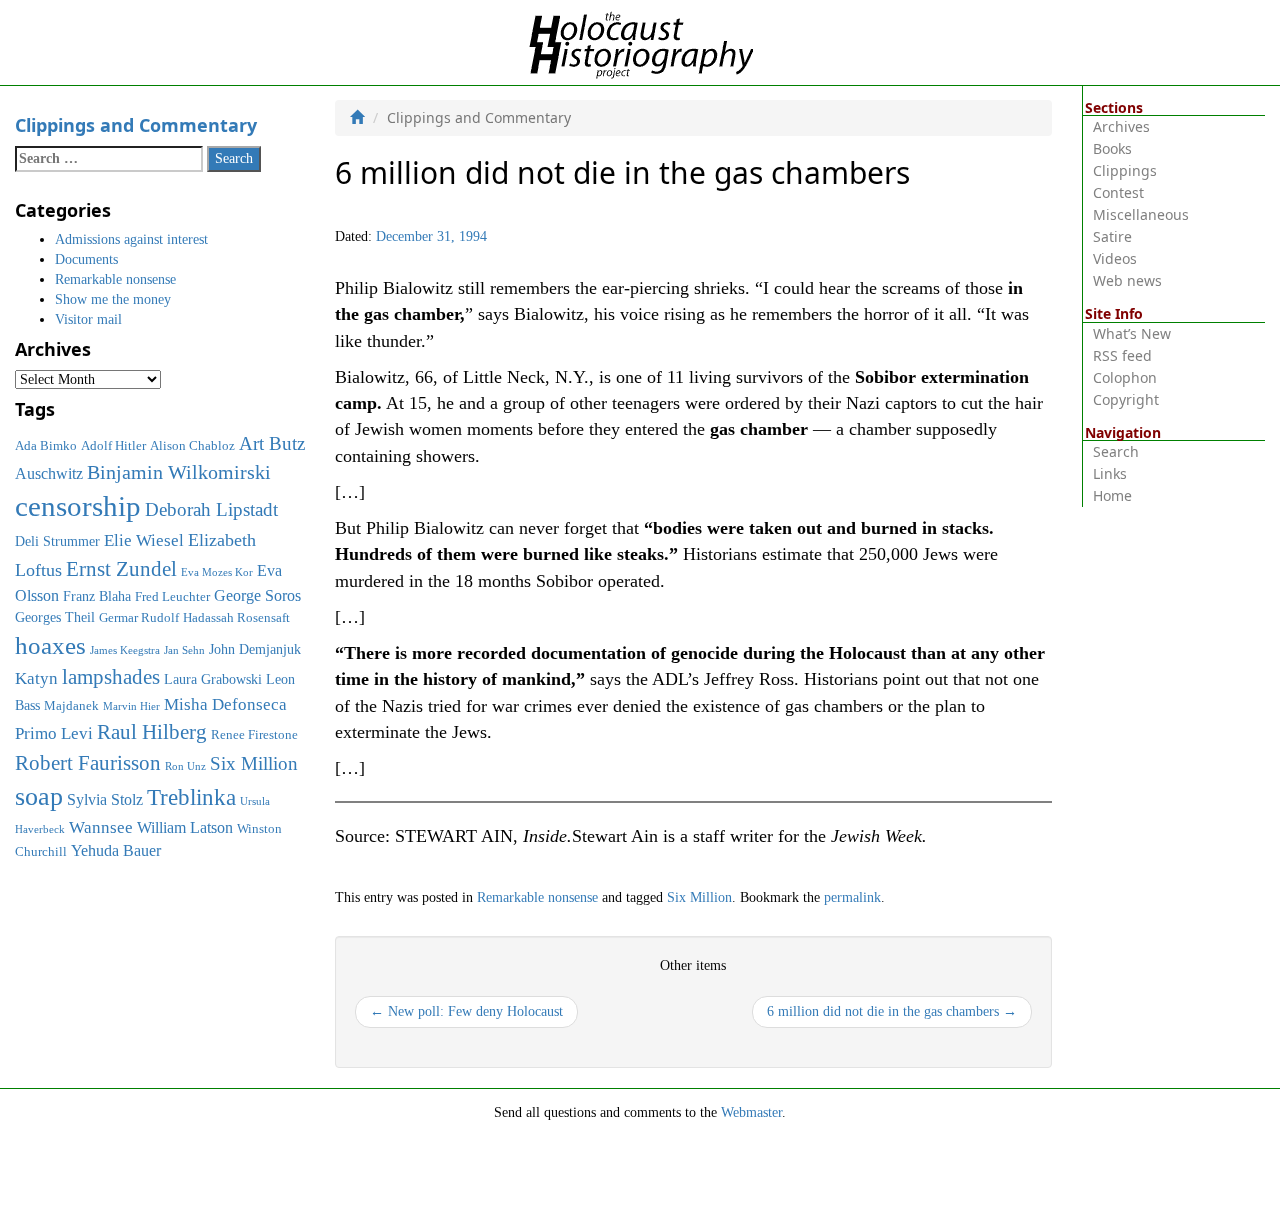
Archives (1121, 126)
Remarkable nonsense (537, 897)
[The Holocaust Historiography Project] (640, 41)
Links (1110, 473)
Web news (1127, 280)
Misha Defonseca (225, 704)
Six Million (699, 897)
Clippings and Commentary (136, 125)
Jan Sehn (184, 650)
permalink (852, 897)
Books (1112, 148)
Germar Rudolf (139, 618)
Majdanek (71, 706)
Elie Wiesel (144, 540)
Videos (1115, 258)
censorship (78, 506)
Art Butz (272, 443)
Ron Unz (185, 766)
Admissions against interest (131, 239)
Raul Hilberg (152, 732)
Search (1116, 451)
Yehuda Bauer (116, 850)
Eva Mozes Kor (217, 572)
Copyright (1126, 399)
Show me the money (113, 299)
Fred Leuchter (172, 597)
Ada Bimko (46, 446)
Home (1112, 495)
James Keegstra (125, 650)
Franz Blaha (97, 596)
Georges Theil (55, 617)
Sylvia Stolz (105, 799)
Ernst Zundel (121, 569)
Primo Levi (54, 733)
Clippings (1125, 170)
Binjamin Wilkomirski (179, 472)
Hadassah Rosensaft (236, 618)
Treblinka (191, 797)
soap (39, 796)
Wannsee (101, 827)
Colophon (1125, 377)
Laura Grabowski (213, 679)
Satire (1112, 236)
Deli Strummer (57, 541)
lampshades (111, 677)
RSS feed (1122, 355)
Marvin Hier (131, 706)
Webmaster (751, 1112)
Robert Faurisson (88, 763)
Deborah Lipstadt (211, 509)
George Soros (257, 595)
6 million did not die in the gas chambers (892, 1011)
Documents (86, 259)
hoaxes (50, 645)
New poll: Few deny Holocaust (466, 1011)
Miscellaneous (1141, 214)
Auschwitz (49, 473)
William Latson (185, 827)
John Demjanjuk (255, 649)
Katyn (36, 678)
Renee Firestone (254, 735)
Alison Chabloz (192, 446)
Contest (1118, 192)
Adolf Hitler (113, 446)
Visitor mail (88, 319)
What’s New (1132, 333)
